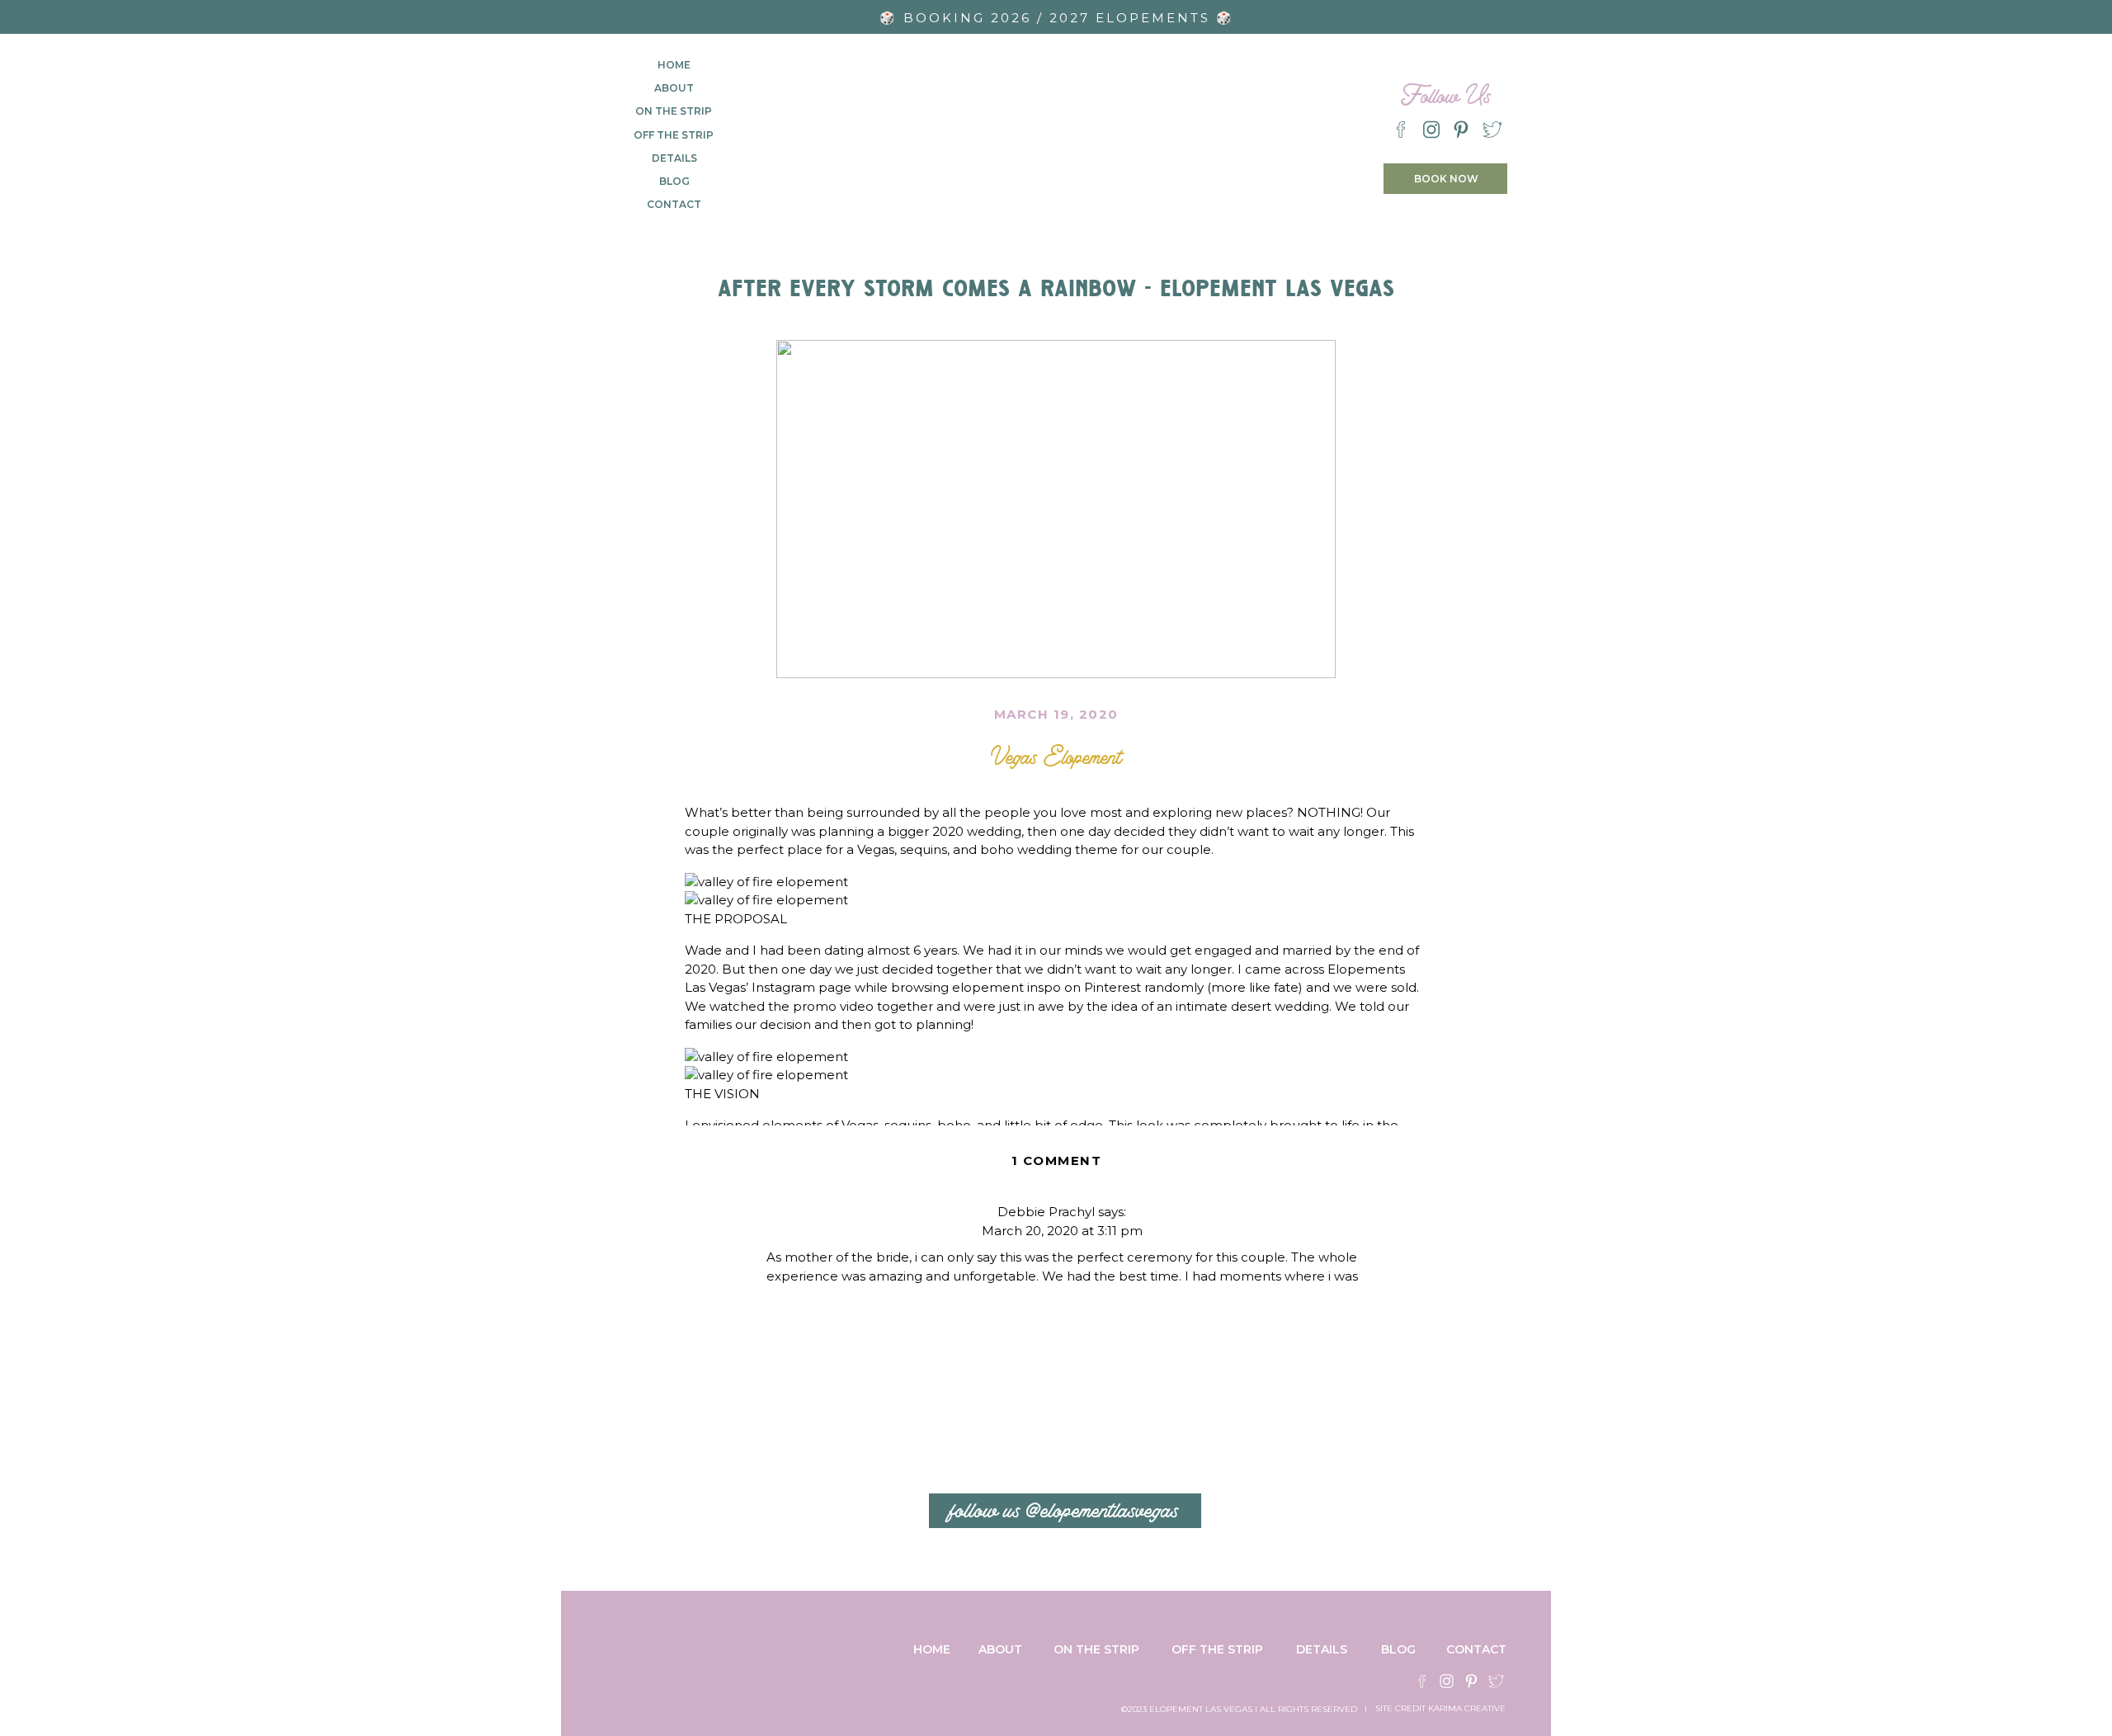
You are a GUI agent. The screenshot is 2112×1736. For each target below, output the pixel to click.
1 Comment (1057, 1160)
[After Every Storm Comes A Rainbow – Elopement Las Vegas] (1056, 509)
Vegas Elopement (1056, 752)
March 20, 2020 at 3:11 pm (1062, 1231)
